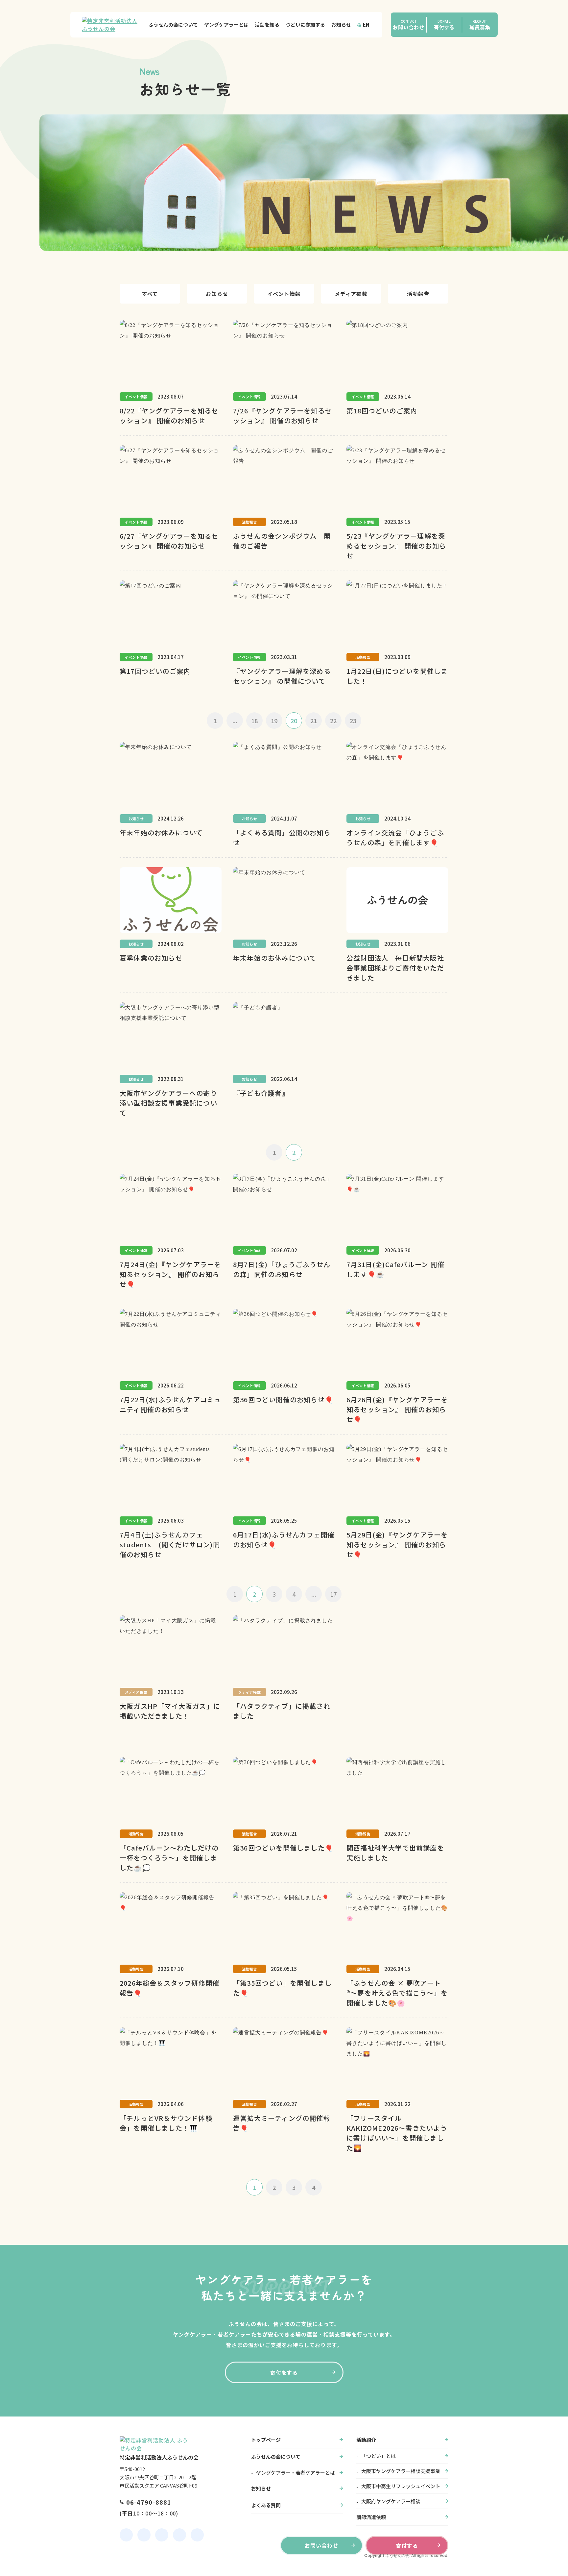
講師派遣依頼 (371, 2517)
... (235, 721)
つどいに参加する (305, 25)
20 (294, 721)
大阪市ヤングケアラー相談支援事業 (401, 2471)
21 (314, 721)
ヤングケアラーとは (226, 25)
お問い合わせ (321, 2545)
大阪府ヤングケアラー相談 (391, 2501)
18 (254, 721)
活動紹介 (366, 2440)
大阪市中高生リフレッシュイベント (401, 2486)
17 (333, 1594)
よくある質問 (266, 2505)
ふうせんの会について (173, 25)
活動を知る (267, 25)
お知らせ (341, 25)
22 (333, 721)
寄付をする (284, 2372)
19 (274, 721)
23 (353, 721)
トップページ (266, 2440)
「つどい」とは (379, 2456)
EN (366, 25)
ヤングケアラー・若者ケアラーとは (296, 2473)
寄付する (407, 2545)
